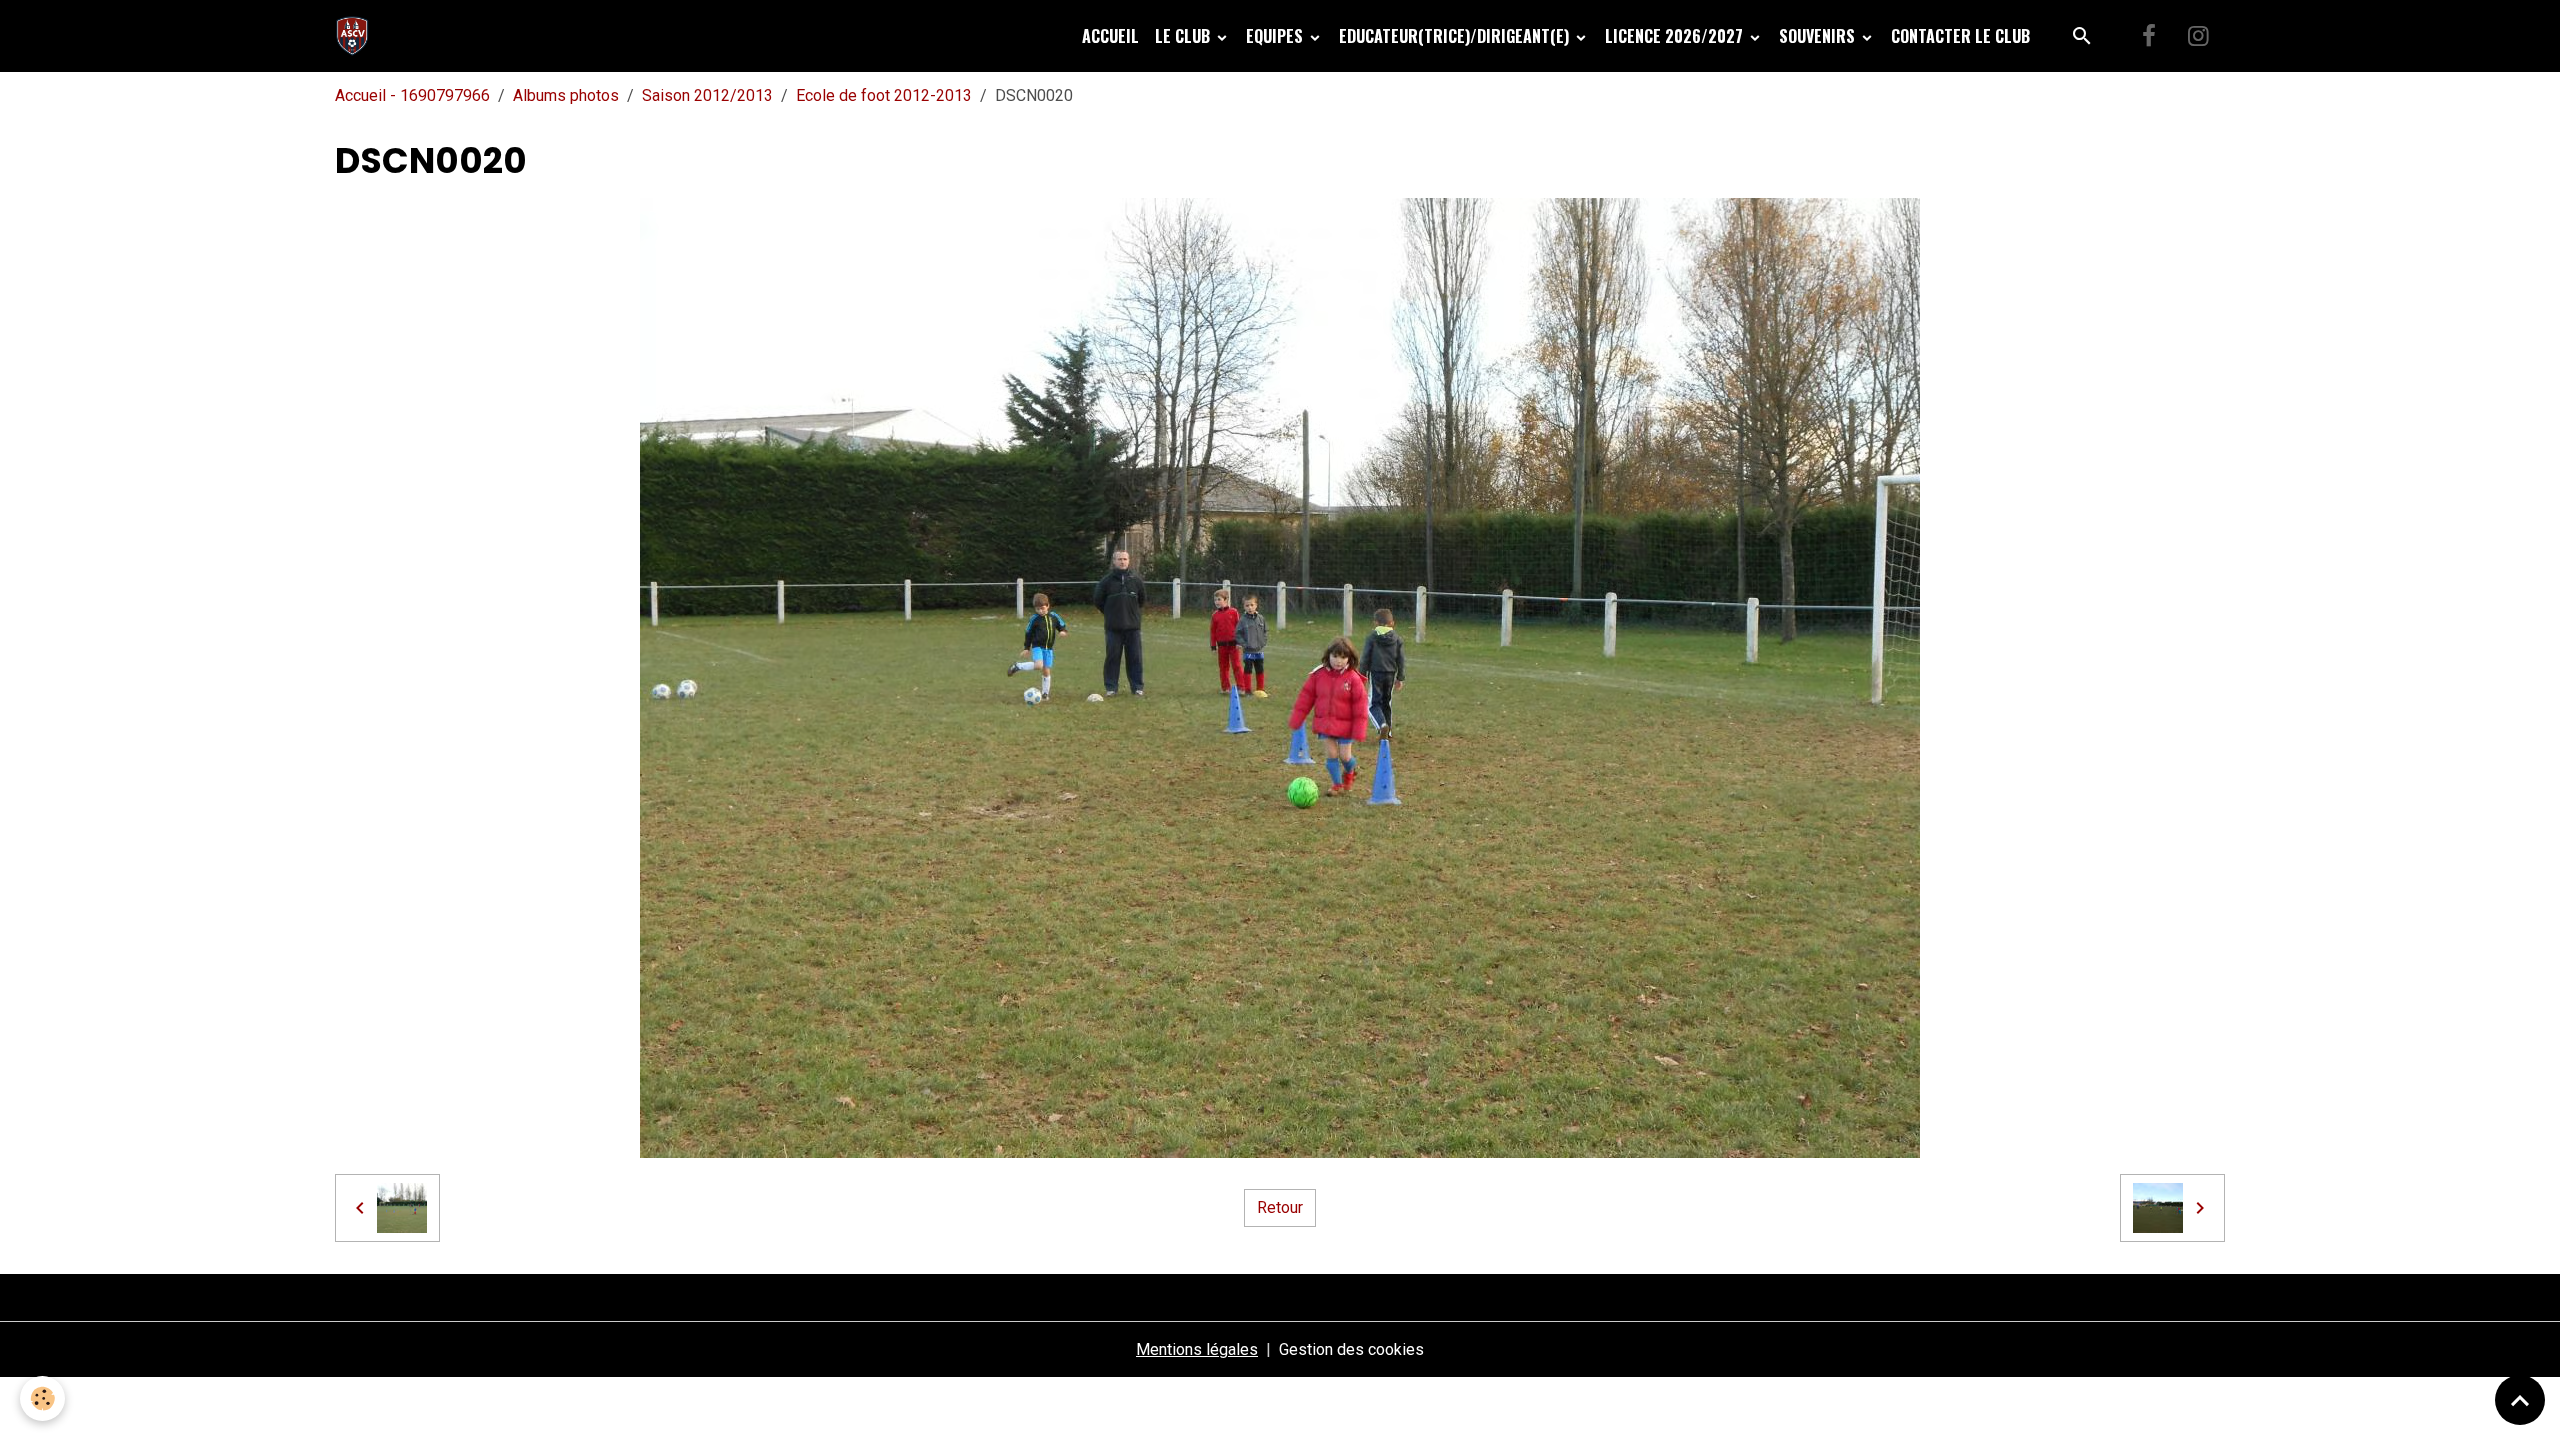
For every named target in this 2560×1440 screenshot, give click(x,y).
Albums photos (566, 95)
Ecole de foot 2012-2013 (884, 95)
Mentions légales (1197, 1349)
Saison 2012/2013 (707, 95)
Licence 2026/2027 (1676, 36)
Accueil (1110, 36)
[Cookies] (42, 1398)
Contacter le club (1960, 36)
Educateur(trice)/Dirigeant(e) (1456, 36)
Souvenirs (1819, 36)
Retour (1280, 1207)
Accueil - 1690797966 (412, 95)
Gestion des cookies (1351, 1349)
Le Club (1184, 36)
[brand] (356, 36)
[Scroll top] (2520, 1400)
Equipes (1276, 36)
